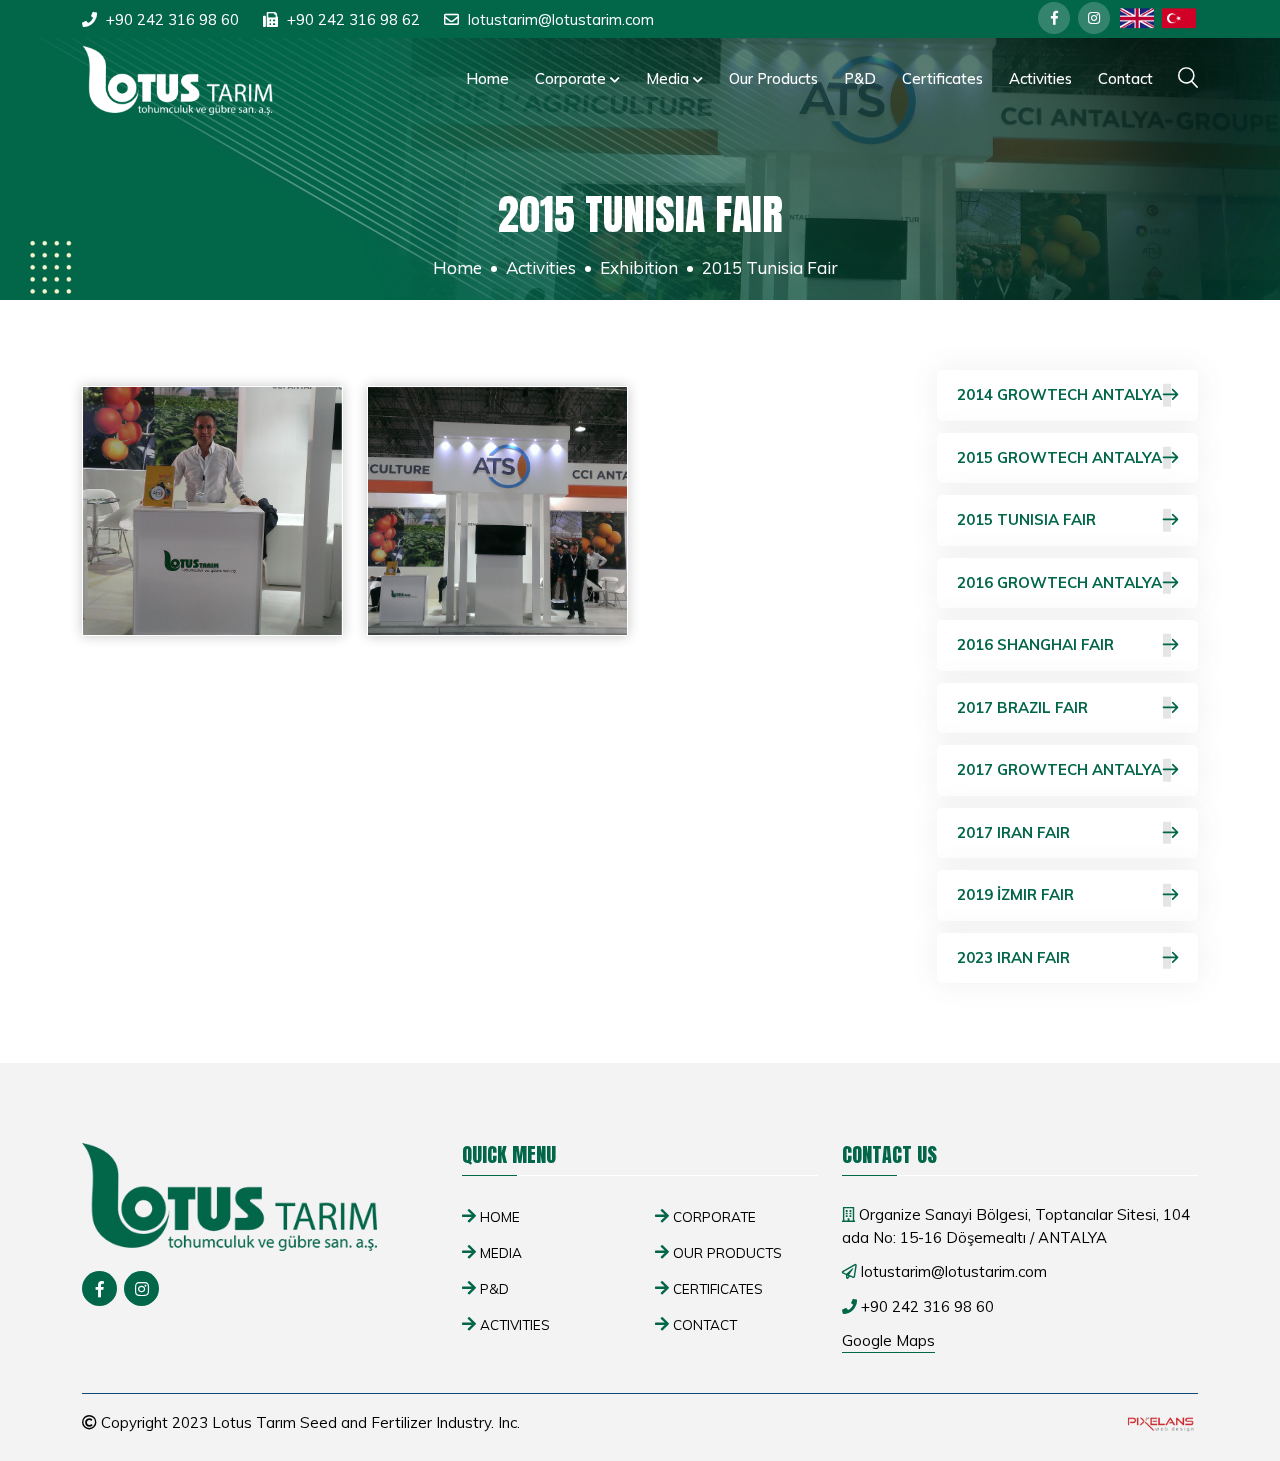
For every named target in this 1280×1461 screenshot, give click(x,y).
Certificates (942, 78)
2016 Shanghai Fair (1035, 644)
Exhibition (639, 267)
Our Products (773, 78)
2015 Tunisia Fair (1026, 519)
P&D (860, 78)
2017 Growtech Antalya (1059, 769)
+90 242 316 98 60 (172, 19)
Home (487, 78)
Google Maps (888, 1340)
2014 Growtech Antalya (1059, 394)
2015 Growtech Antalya (1059, 457)
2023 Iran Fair (1013, 957)
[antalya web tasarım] (1159, 1423)
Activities (1040, 78)
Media (669, 78)
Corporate (572, 78)
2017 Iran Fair (1013, 832)
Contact (1125, 78)
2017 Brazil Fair (1022, 707)
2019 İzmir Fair (1015, 894)
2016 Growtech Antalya (1059, 582)
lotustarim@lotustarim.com (561, 19)
